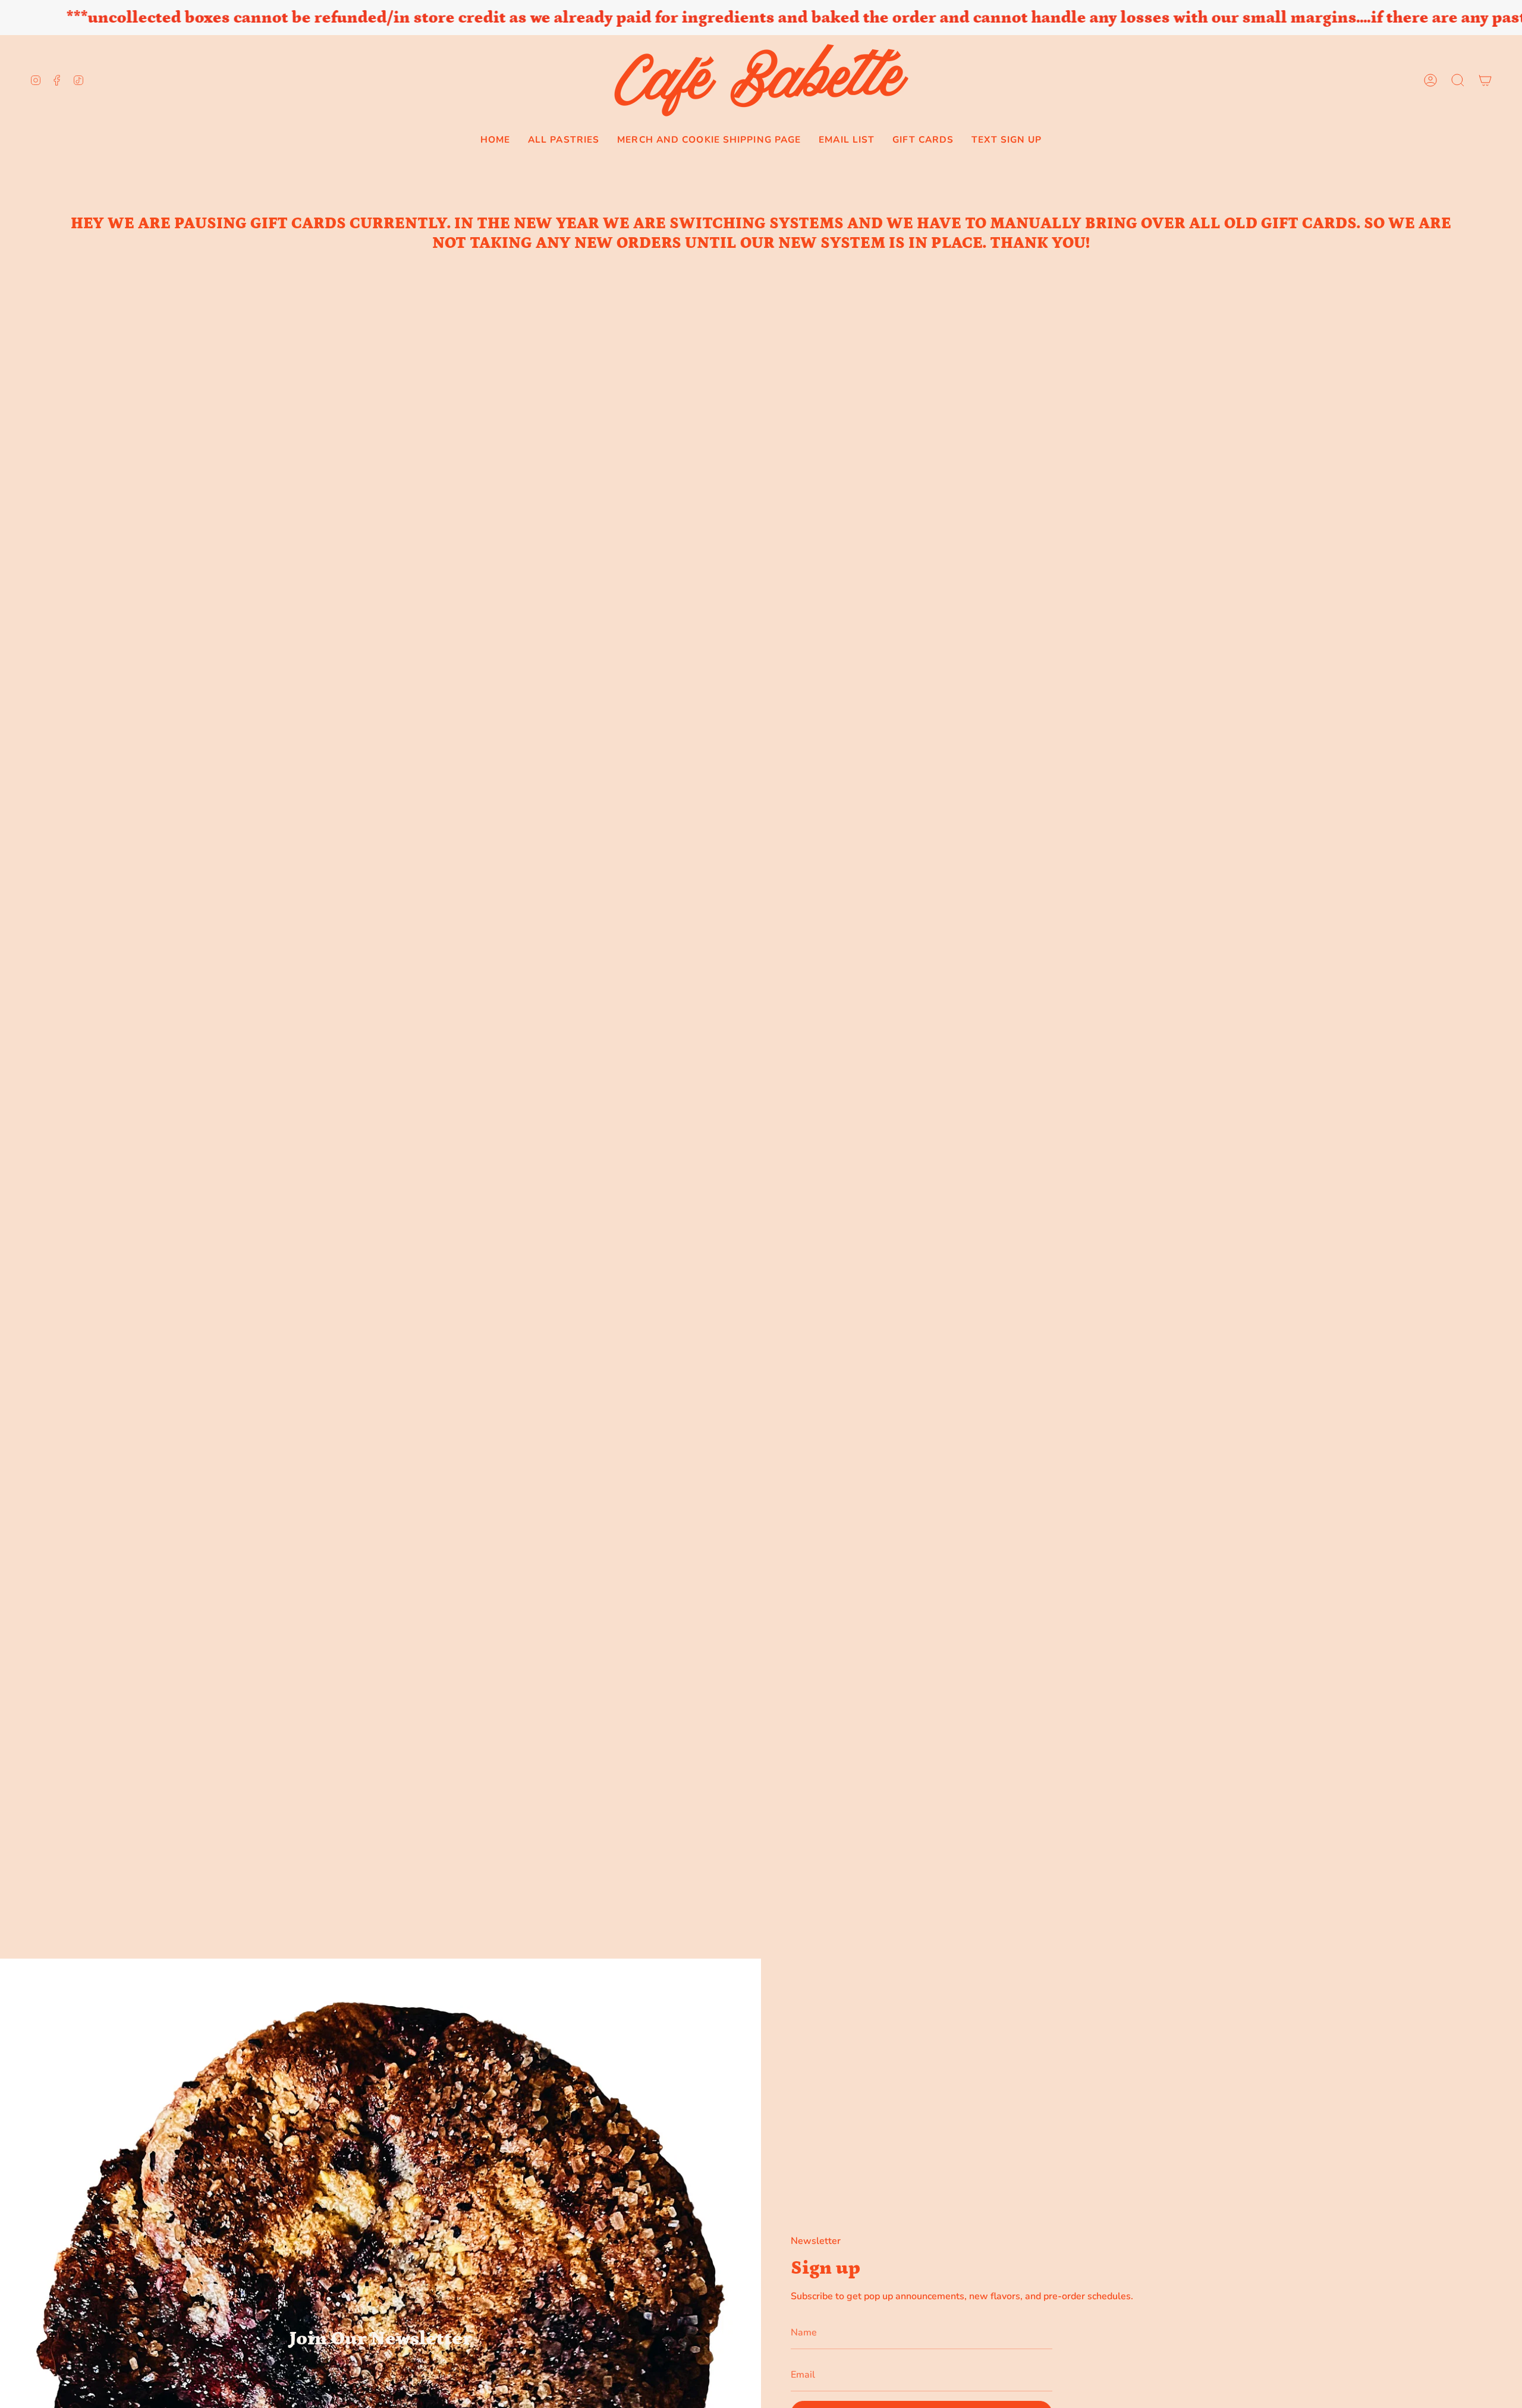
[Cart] (1485, 80)
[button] (1458, 80)
